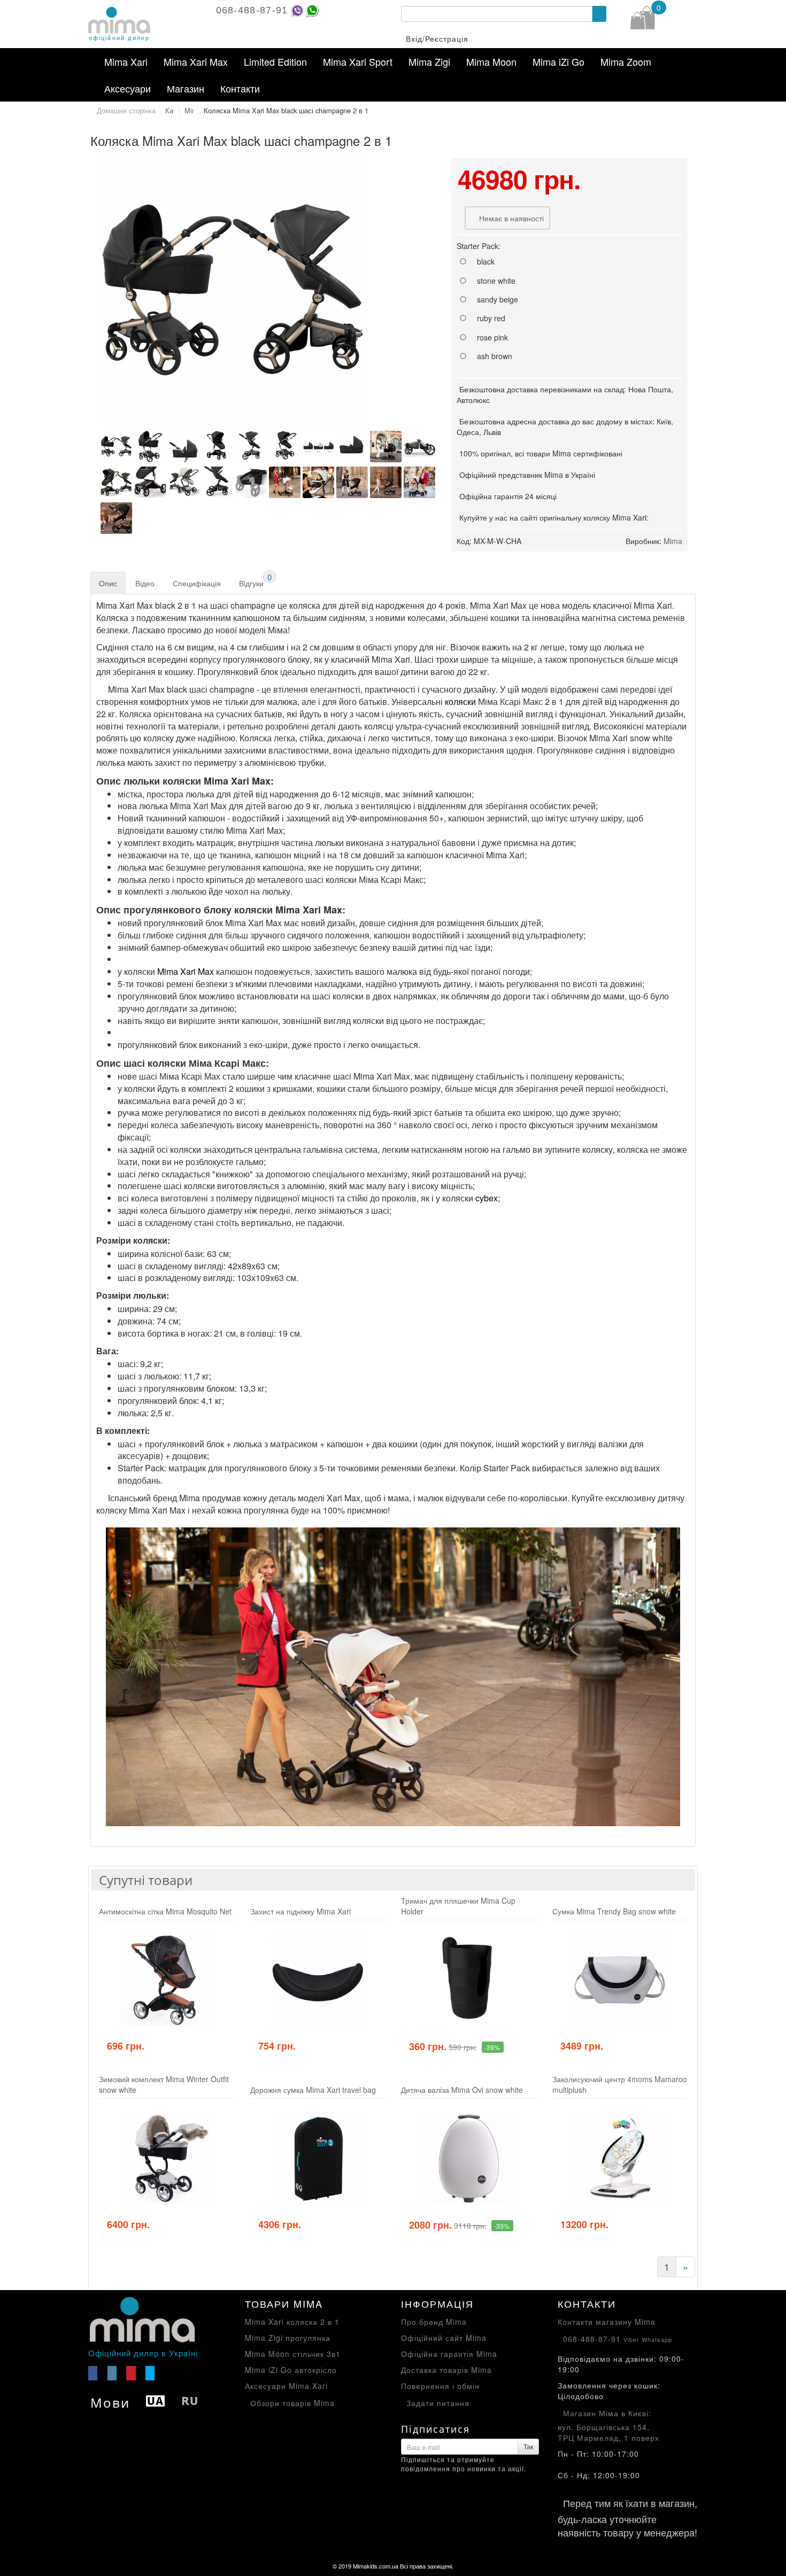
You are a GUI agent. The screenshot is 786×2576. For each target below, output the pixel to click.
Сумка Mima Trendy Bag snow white (614, 1911)
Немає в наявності (511, 218)
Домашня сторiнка (126, 110)
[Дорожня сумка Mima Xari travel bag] (318, 2158)
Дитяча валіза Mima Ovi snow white (462, 2090)
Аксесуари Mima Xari (286, 2386)
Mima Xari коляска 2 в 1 (292, 2322)
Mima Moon (491, 61)
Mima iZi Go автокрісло (291, 2370)
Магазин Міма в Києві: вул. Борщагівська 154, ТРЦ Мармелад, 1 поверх (608, 2426)
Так (528, 2446)
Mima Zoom (626, 61)
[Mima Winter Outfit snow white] (167, 2158)
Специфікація (197, 583)
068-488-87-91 (252, 10)
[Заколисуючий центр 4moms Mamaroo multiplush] (620, 2158)
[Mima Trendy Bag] (620, 1980)
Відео (145, 583)
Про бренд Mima (434, 2322)
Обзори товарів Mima (292, 2403)
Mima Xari (126, 61)
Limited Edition (275, 61)
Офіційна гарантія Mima (449, 2354)
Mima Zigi (429, 61)
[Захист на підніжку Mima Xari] (318, 1980)
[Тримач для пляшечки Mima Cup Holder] (469, 1980)
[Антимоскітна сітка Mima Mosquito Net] (167, 1980)
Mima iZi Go (558, 61)
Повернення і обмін (440, 2386)
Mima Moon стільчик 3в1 (293, 2354)
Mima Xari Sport (358, 61)
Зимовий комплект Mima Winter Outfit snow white (164, 2084)
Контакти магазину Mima (607, 2322)
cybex (487, 1198)
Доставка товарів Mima (446, 2370)
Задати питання (438, 2403)
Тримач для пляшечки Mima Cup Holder (458, 1906)
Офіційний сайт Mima (444, 2338)
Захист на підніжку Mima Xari (300, 1911)
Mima (673, 541)
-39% (492, 2047)
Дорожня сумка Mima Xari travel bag (313, 2090)
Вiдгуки (255, 580)
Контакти (240, 88)
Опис (108, 583)
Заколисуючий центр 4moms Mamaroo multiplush (620, 2084)
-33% (502, 2226)
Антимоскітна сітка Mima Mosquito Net (165, 1911)
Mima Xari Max (196, 61)
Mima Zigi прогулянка (288, 2338)
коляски (460, 701)
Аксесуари (128, 88)
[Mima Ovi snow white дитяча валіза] (469, 2158)
